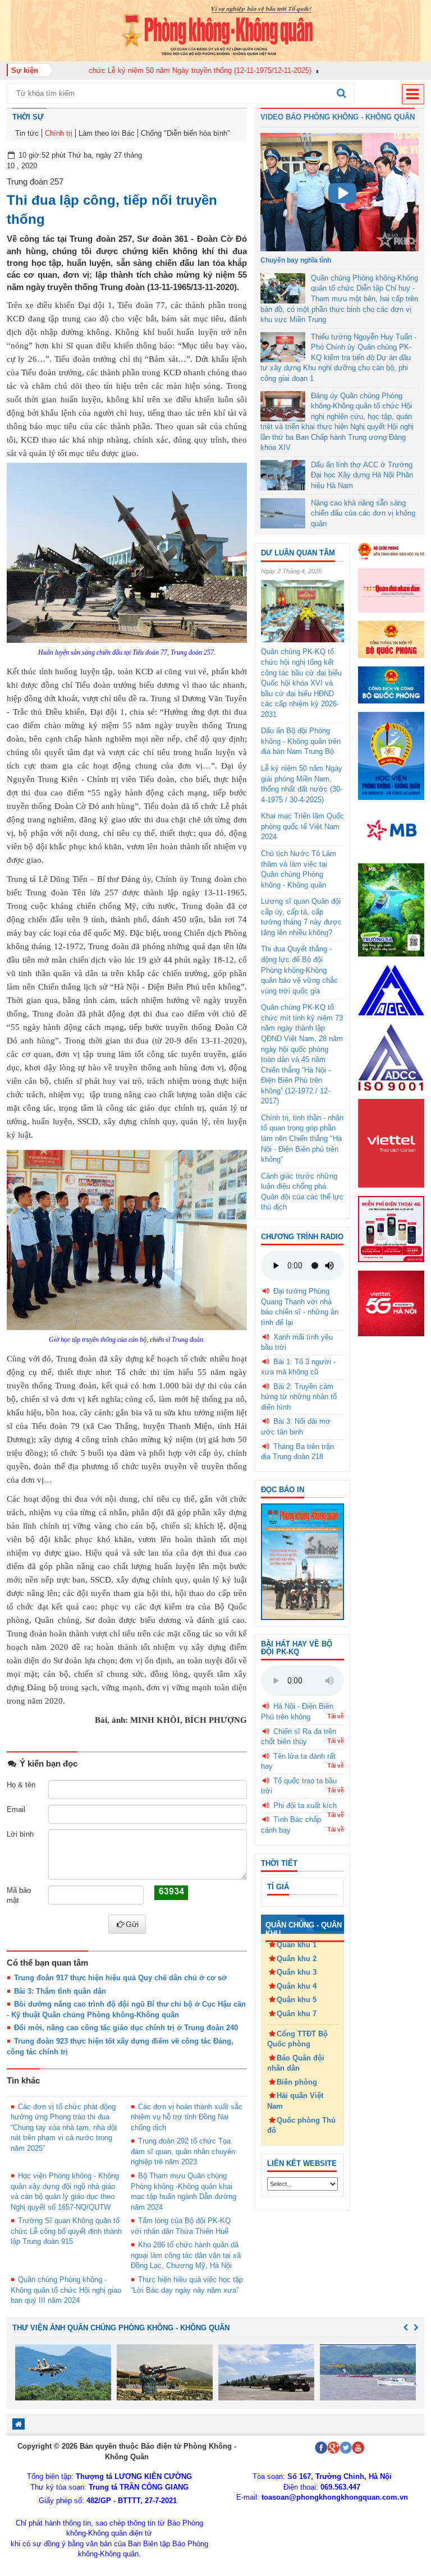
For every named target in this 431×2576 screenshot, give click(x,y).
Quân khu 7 (297, 2014)
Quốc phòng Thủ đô (301, 2126)
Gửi (132, 1924)
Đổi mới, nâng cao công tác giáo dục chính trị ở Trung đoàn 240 (126, 2028)
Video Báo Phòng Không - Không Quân (338, 117)
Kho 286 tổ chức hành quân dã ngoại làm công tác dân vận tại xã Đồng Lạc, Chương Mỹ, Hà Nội (186, 2255)
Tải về (336, 1716)
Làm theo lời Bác (107, 133)
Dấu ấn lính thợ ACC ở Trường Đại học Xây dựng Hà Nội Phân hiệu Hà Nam (362, 475)
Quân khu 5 (297, 2000)
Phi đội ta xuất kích (305, 1806)
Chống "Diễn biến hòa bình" (185, 133)
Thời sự (28, 117)
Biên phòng (297, 2082)
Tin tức (27, 133)
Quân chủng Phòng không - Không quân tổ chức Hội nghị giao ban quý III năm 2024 (66, 2290)
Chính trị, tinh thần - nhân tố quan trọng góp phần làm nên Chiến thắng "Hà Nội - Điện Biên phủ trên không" (302, 1138)
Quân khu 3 (297, 1972)
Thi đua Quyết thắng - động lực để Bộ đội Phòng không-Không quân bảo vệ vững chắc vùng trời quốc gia (299, 970)
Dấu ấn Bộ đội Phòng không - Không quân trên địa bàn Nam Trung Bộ (301, 741)
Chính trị (59, 133)
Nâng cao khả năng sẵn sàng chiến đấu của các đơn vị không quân (363, 513)
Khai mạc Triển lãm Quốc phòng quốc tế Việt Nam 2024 (302, 826)
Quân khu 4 (297, 1986)
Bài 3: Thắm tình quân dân (60, 1991)
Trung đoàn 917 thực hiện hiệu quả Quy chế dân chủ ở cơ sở (120, 1978)
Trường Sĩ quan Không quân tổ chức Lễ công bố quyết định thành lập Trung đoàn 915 (66, 2231)
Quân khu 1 (297, 1945)
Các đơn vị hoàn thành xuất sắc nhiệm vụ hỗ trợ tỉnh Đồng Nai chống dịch (187, 2117)
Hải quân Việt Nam (295, 2101)
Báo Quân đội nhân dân (296, 2063)
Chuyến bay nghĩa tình (296, 260)
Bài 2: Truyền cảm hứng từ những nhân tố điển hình (299, 1397)
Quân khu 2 (297, 1959)
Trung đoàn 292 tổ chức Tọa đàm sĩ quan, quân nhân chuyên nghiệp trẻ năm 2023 (183, 2151)
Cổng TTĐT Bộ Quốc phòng (297, 2039)
